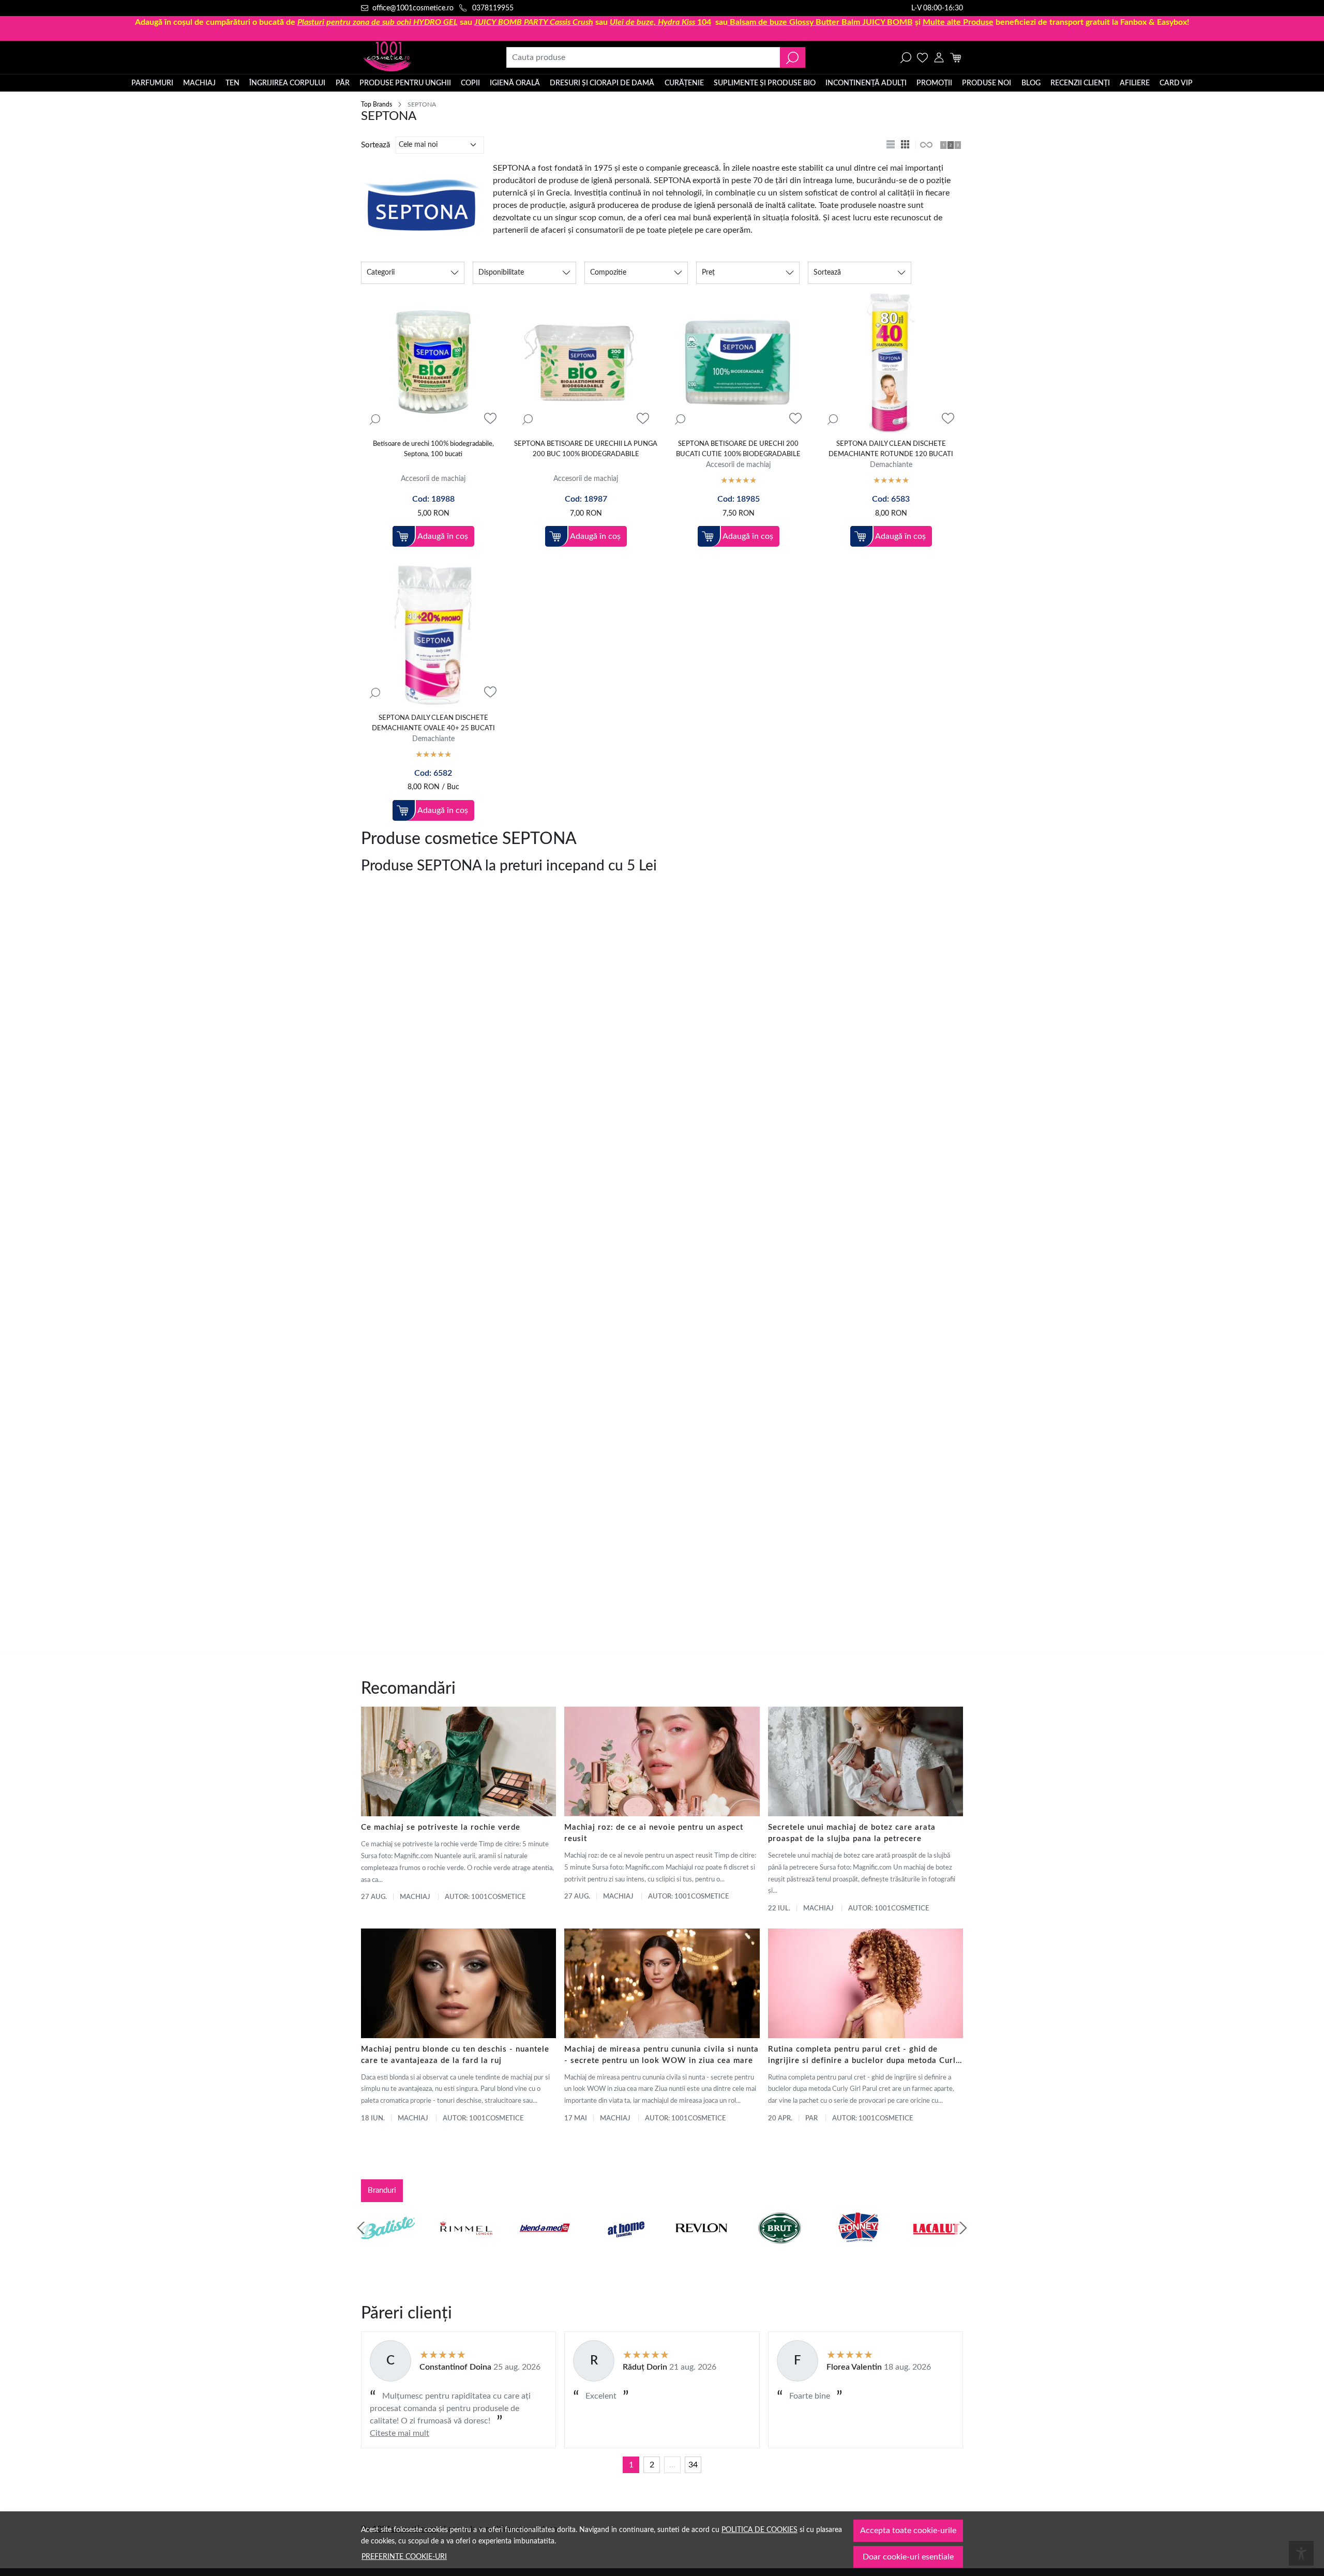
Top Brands (377, 104)
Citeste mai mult (400, 2433)
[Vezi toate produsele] (926, 145)
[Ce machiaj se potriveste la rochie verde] (458, 1761)
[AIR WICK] (388, 2248)
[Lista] (892, 145)
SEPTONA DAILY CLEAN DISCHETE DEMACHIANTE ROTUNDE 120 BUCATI (891, 449)
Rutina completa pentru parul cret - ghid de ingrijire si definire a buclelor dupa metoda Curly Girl (864, 2056)
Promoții (934, 83)
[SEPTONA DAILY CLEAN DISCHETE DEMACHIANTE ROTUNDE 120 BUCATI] (891, 362)
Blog (1031, 83)
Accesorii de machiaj (433, 479)
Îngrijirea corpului (287, 83)
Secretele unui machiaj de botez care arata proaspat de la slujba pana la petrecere (852, 1833)
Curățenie (684, 83)
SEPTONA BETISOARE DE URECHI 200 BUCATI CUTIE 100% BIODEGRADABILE (738, 449)
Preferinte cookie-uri (404, 2557)
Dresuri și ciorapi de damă (602, 83)
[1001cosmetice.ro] (417, 57)
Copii (470, 83)
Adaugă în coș (443, 536)
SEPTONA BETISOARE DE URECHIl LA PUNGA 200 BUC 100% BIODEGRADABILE (586, 449)
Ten (232, 83)
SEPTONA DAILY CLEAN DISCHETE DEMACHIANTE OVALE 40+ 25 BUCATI (433, 723)
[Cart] (956, 57)
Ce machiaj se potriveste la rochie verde (441, 1827)
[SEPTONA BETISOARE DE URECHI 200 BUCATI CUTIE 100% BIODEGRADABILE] (738, 362)
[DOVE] (780, 2248)
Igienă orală (515, 83)
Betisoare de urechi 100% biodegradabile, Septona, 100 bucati (433, 449)
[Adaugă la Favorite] (490, 419)
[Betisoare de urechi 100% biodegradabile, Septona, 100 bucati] (433, 362)
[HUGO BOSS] (858, 2248)
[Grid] (906, 145)
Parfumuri (152, 83)
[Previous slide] (361, 2228)
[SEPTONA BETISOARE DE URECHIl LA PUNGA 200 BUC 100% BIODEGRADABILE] (586, 362)
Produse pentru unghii (405, 83)
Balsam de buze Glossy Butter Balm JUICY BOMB (821, 22)
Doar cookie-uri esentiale (908, 2557)
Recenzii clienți (1080, 83)
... (672, 2465)
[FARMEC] (701, 2248)
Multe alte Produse (958, 22)
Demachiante (891, 465)
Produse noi (987, 83)
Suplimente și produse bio (765, 83)
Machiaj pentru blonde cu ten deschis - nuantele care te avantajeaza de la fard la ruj (455, 2055)
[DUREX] (623, 2248)
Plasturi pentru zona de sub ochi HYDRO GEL (378, 22)
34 (693, 2465)
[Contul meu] (939, 57)
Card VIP (1176, 83)
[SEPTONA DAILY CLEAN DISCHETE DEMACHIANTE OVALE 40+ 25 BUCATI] (433, 635)
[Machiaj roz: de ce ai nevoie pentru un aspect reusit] (662, 1761)
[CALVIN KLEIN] (937, 2248)
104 (660, 22)
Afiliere (1135, 83)
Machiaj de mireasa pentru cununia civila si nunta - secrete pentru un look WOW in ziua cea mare (661, 2055)
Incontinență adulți (866, 83)
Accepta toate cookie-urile (908, 2530)
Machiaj (199, 83)
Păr (343, 83)
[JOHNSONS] (545, 2248)
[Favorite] (922, 57)
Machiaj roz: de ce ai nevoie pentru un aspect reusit (654, 1833)
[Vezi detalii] (375, 419)
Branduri (382, 2190)
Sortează (375, 145)
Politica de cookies (759, 2530)
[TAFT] (467, 2248)
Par (811, 2119)
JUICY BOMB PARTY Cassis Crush (534, 22)
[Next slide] (963, 2228)
